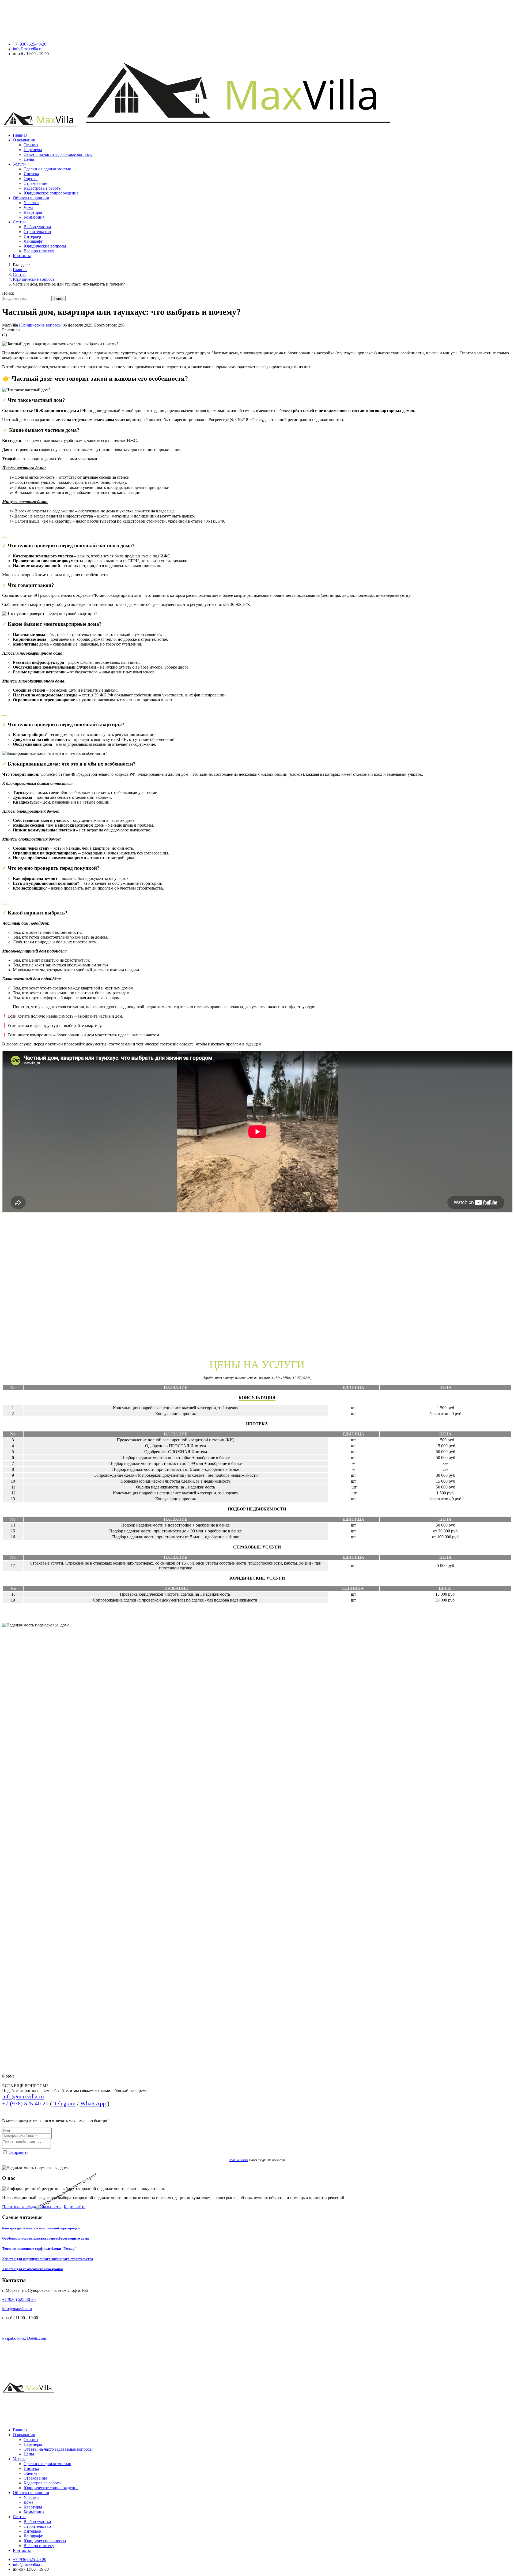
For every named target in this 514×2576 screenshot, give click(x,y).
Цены (29, 159)
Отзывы (31, 145)
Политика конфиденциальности (31, 2207)
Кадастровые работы (43, 188)
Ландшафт (33, 241)
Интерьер (32, 236)
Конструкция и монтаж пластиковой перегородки (41, 2228)
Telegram (65, 2103)
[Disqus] (257, 1285)
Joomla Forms (239, 2160)
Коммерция (34, 217)
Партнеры (33, 150)
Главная (20, 135)
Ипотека (31, 174)
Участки (31, 203)
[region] (257, 1897)
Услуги (19, 164)
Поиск (8, 293)
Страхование (35, 183)
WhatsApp (93, 2103)
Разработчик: (14, 2338)
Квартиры (33, 212)
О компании (24, 140)
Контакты (22, 256)
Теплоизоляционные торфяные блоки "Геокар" (39, 2249)
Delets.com (37, 2338)
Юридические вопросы (45, 246)
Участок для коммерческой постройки (32, 2269)
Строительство (37, 232)
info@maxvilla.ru (28, 49)
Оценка (31, 179)
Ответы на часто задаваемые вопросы (58, 154)
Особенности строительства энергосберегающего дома (46, 2238)
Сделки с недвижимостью (47, 169)
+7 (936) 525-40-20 (30, 44)
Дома (28, 207)
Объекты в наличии (31, 198)
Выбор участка (37, 227)
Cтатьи (19, 222)
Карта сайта (75, 2207)
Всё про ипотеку (39, 251)
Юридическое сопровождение (51, 193)
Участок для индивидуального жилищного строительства (48, 2259)
